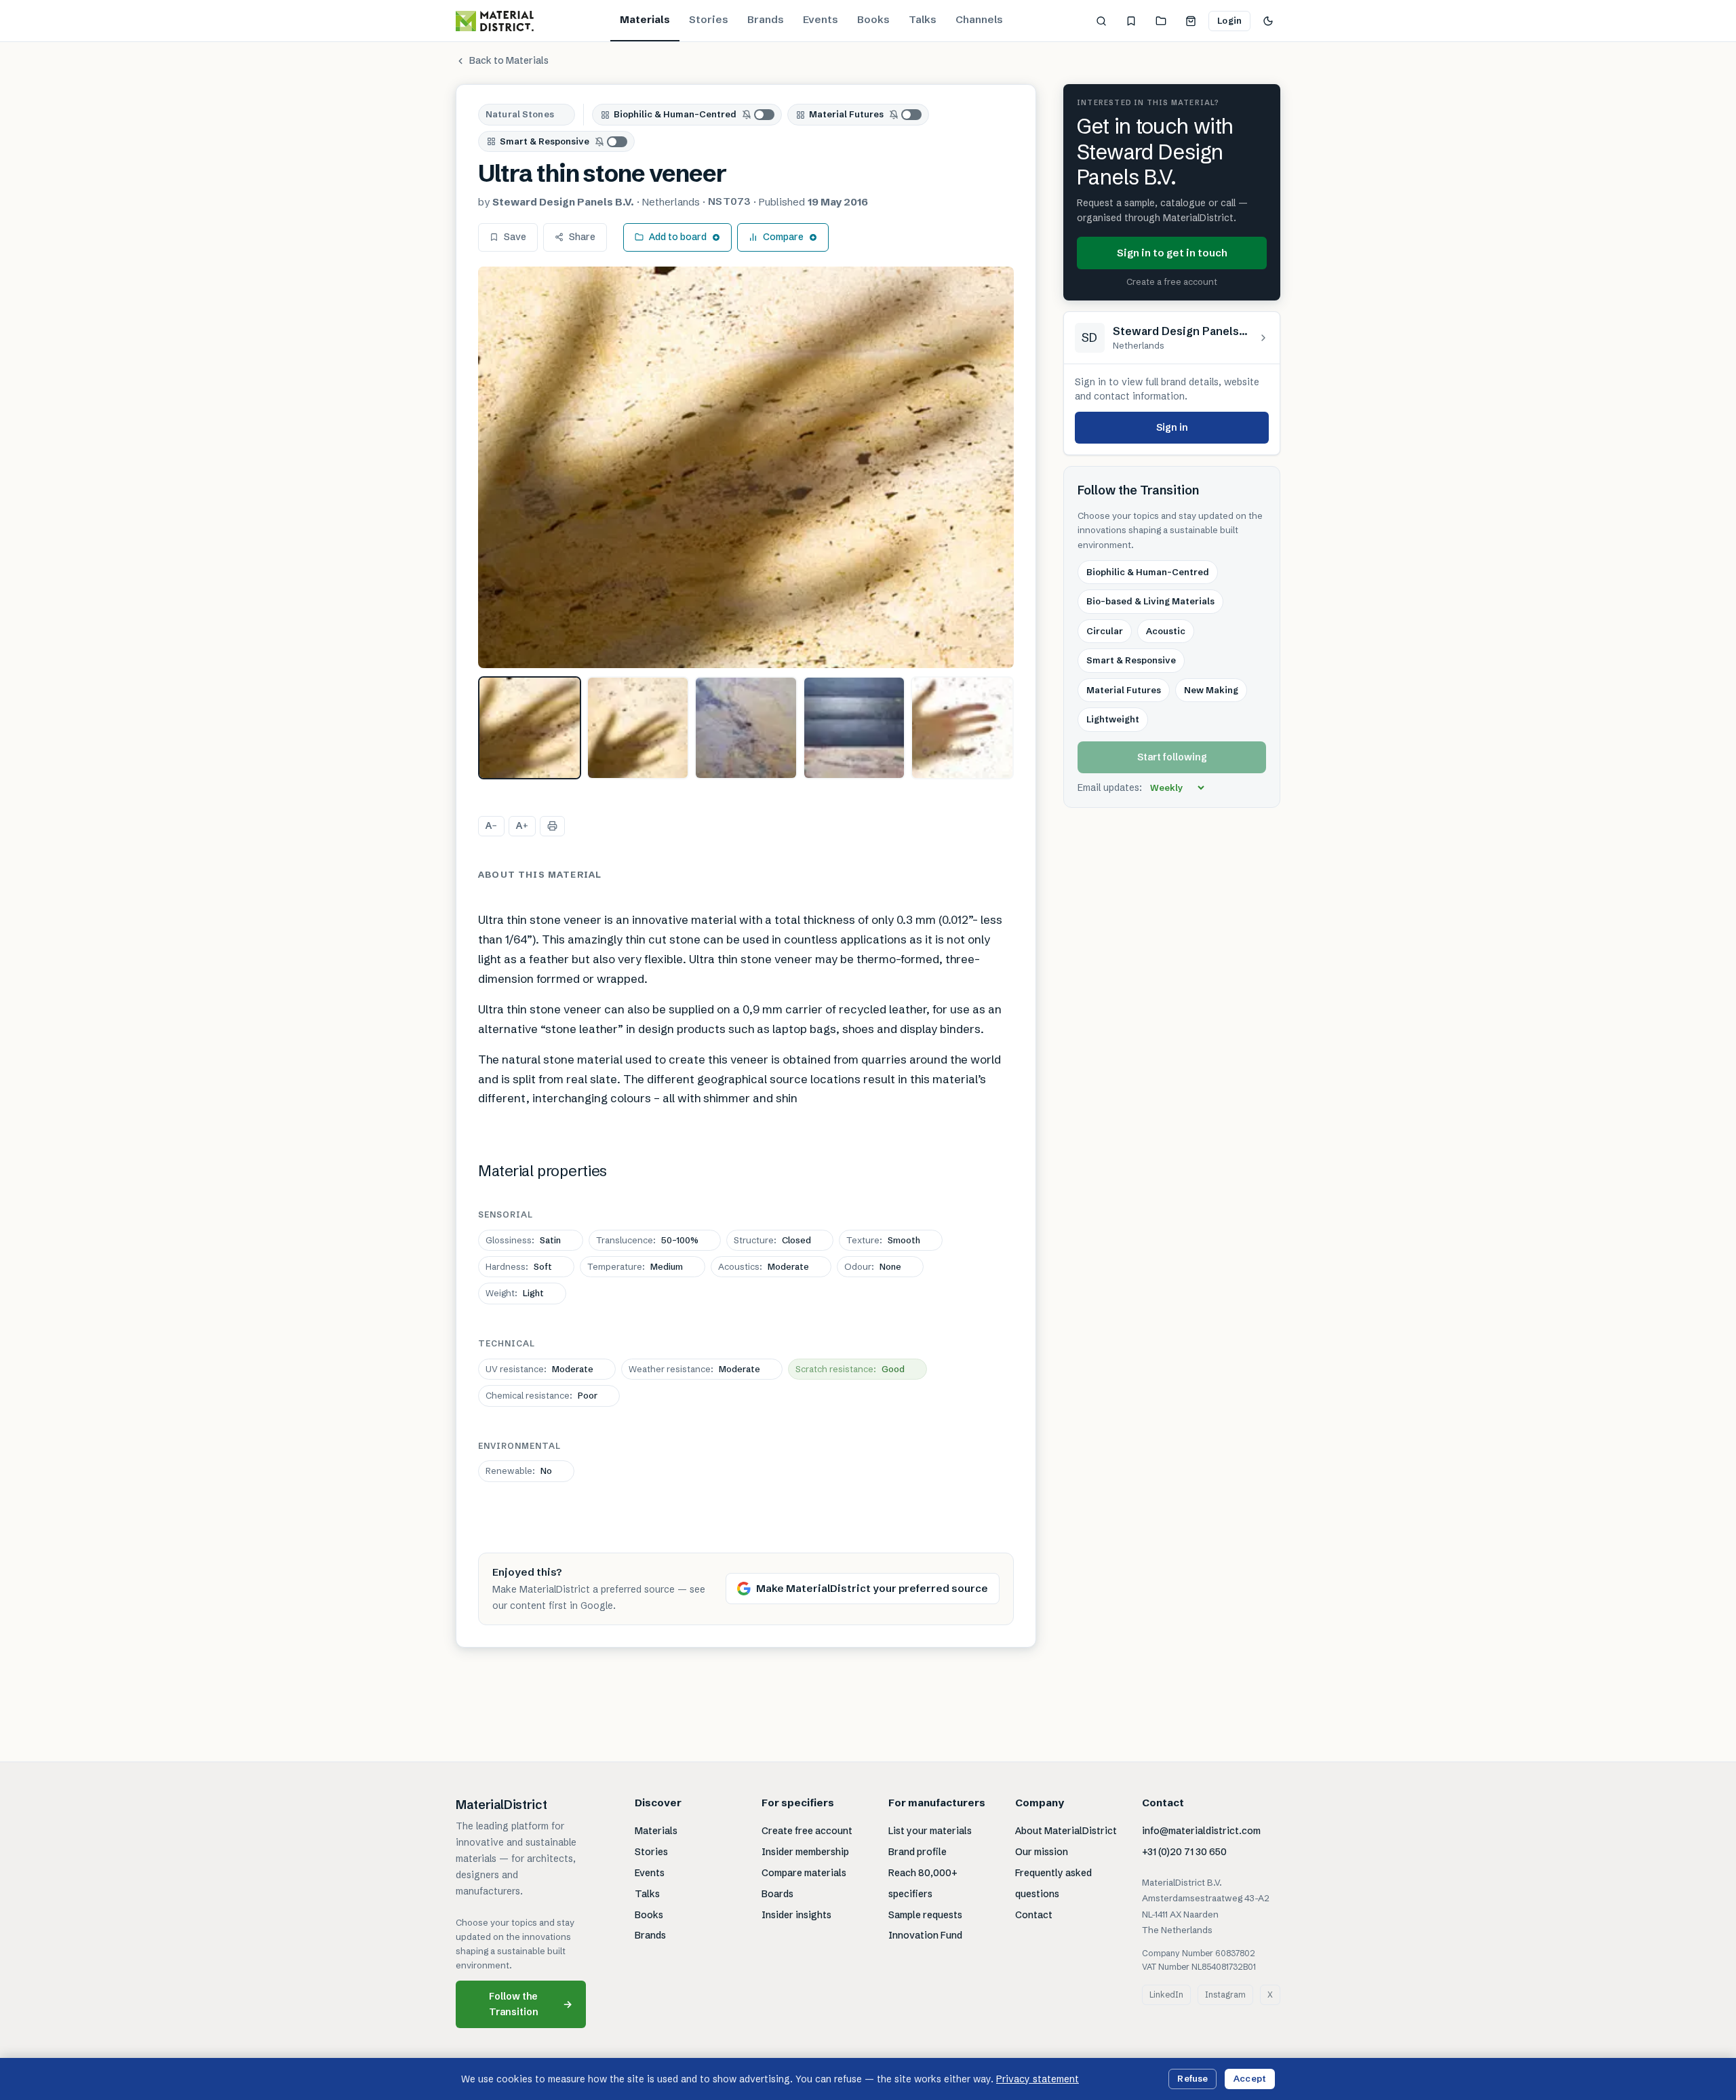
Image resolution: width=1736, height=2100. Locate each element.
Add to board (678, 237)
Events (821, 19)
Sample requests (925, 1915)
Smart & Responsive (545, 141)
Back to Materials (509, 60)
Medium (635, 1266)
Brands (766, 19)
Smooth (883, 1240)
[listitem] (530, 728)
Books (873, 19)
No (519, 1471)
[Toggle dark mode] (1268, 21)
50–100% (647, 1240)
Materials (645, 19)
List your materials (930, 1831)
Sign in (1172, 427)
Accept (1250, 2078)
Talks (923, 19)
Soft (519, 1266)
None (873, 1266)
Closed (772, 1240)
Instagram (1225, 1995)
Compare (783, 237)
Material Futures (846, 114)
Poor (541, 1395)
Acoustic (1166, 631)
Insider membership (805, 1852)
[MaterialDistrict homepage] (495, 21)
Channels (979, 19)
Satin (523, 1240)
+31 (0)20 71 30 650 (1184, 1852)
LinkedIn (1166, 1995)
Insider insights (796, 1915)
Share (582, 237)
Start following (1172, 757)
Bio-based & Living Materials (1150, 602)
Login (1229, 20)
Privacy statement (1038, 2079)
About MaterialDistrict (1066, 1831)
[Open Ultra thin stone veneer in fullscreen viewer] (746, 468)
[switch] (759, 115)
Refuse (1192, 2078)
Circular (1105, 631)
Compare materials (804, 1873)
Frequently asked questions (1053, 1883)
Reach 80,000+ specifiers (923, 1883)
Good (850, 1369)
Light (515, 1293)
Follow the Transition (531, 2004)
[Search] (1101, 21)
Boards (777, 1894)
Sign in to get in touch (1172, 253)
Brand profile (918, 1852)
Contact (1034, 1915)
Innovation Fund (925, 1935)
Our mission (1042, 1852)
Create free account (807, 1831)
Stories (709, 19)
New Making (1211, 690)
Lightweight (1113, 720)
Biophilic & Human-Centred (675, 114)
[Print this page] (552, 826)
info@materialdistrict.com (1201, 1831)
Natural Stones (520, 114)
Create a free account (1172, 282)
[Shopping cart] (1191, 21)
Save (515, 237)
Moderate (764, 1266)
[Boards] (1161, 21)
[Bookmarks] (1131, 21)
